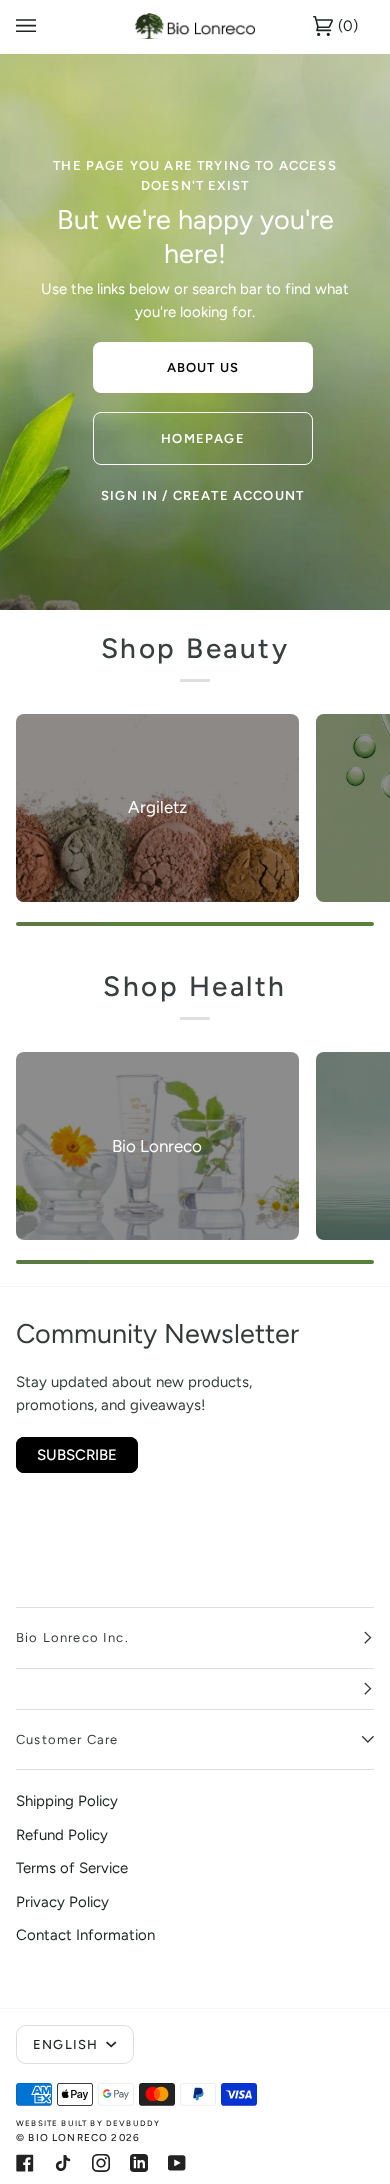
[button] (195, 1689)
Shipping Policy (67, 1801)
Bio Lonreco (68, 2137)
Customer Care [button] (67, 1739)
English (67, 2044)
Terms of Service (72, 1868)
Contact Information (85, 1935)
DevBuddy (133, 2123)
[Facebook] (25, 2163)
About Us (203, 367)
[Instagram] (101, 2163)
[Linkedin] (139, 2163)
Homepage (202, 438)
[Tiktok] (63, 2163)
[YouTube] (177, 2163)
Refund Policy (62, 1835)
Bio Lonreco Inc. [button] (72, 1637)
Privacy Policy (62, 1902)
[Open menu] (46, 26)
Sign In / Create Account (202, 495)
